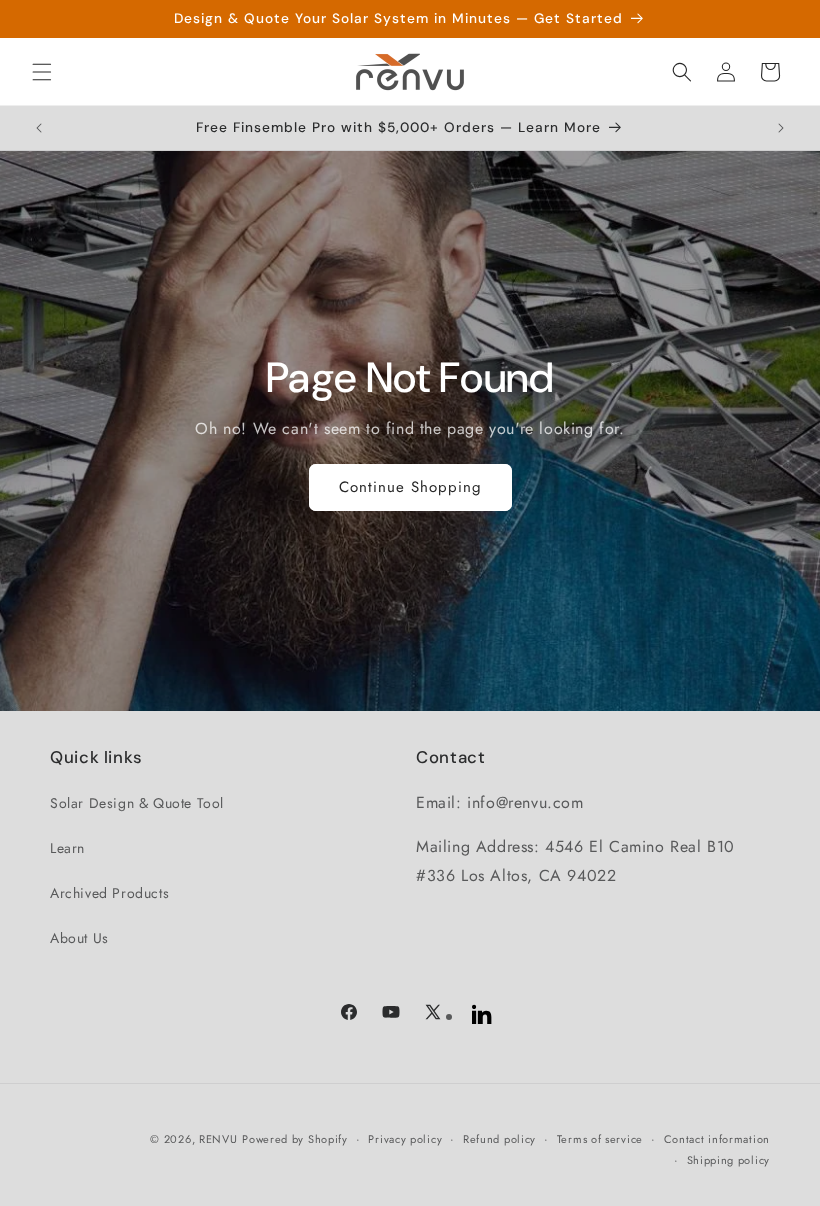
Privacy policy (405, 1139)
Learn (67, 848)
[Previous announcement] (39, 128)
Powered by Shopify (295, 1139)
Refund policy (499, 1139)
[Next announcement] (781, 128)
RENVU (218, 1139)
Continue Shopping (410, 487)
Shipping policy (729, 1160)
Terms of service (600, 1139)
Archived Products (109, 893)
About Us (79, 938)
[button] (42, 72)
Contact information (717, 1139)
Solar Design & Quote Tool (137, 803)
